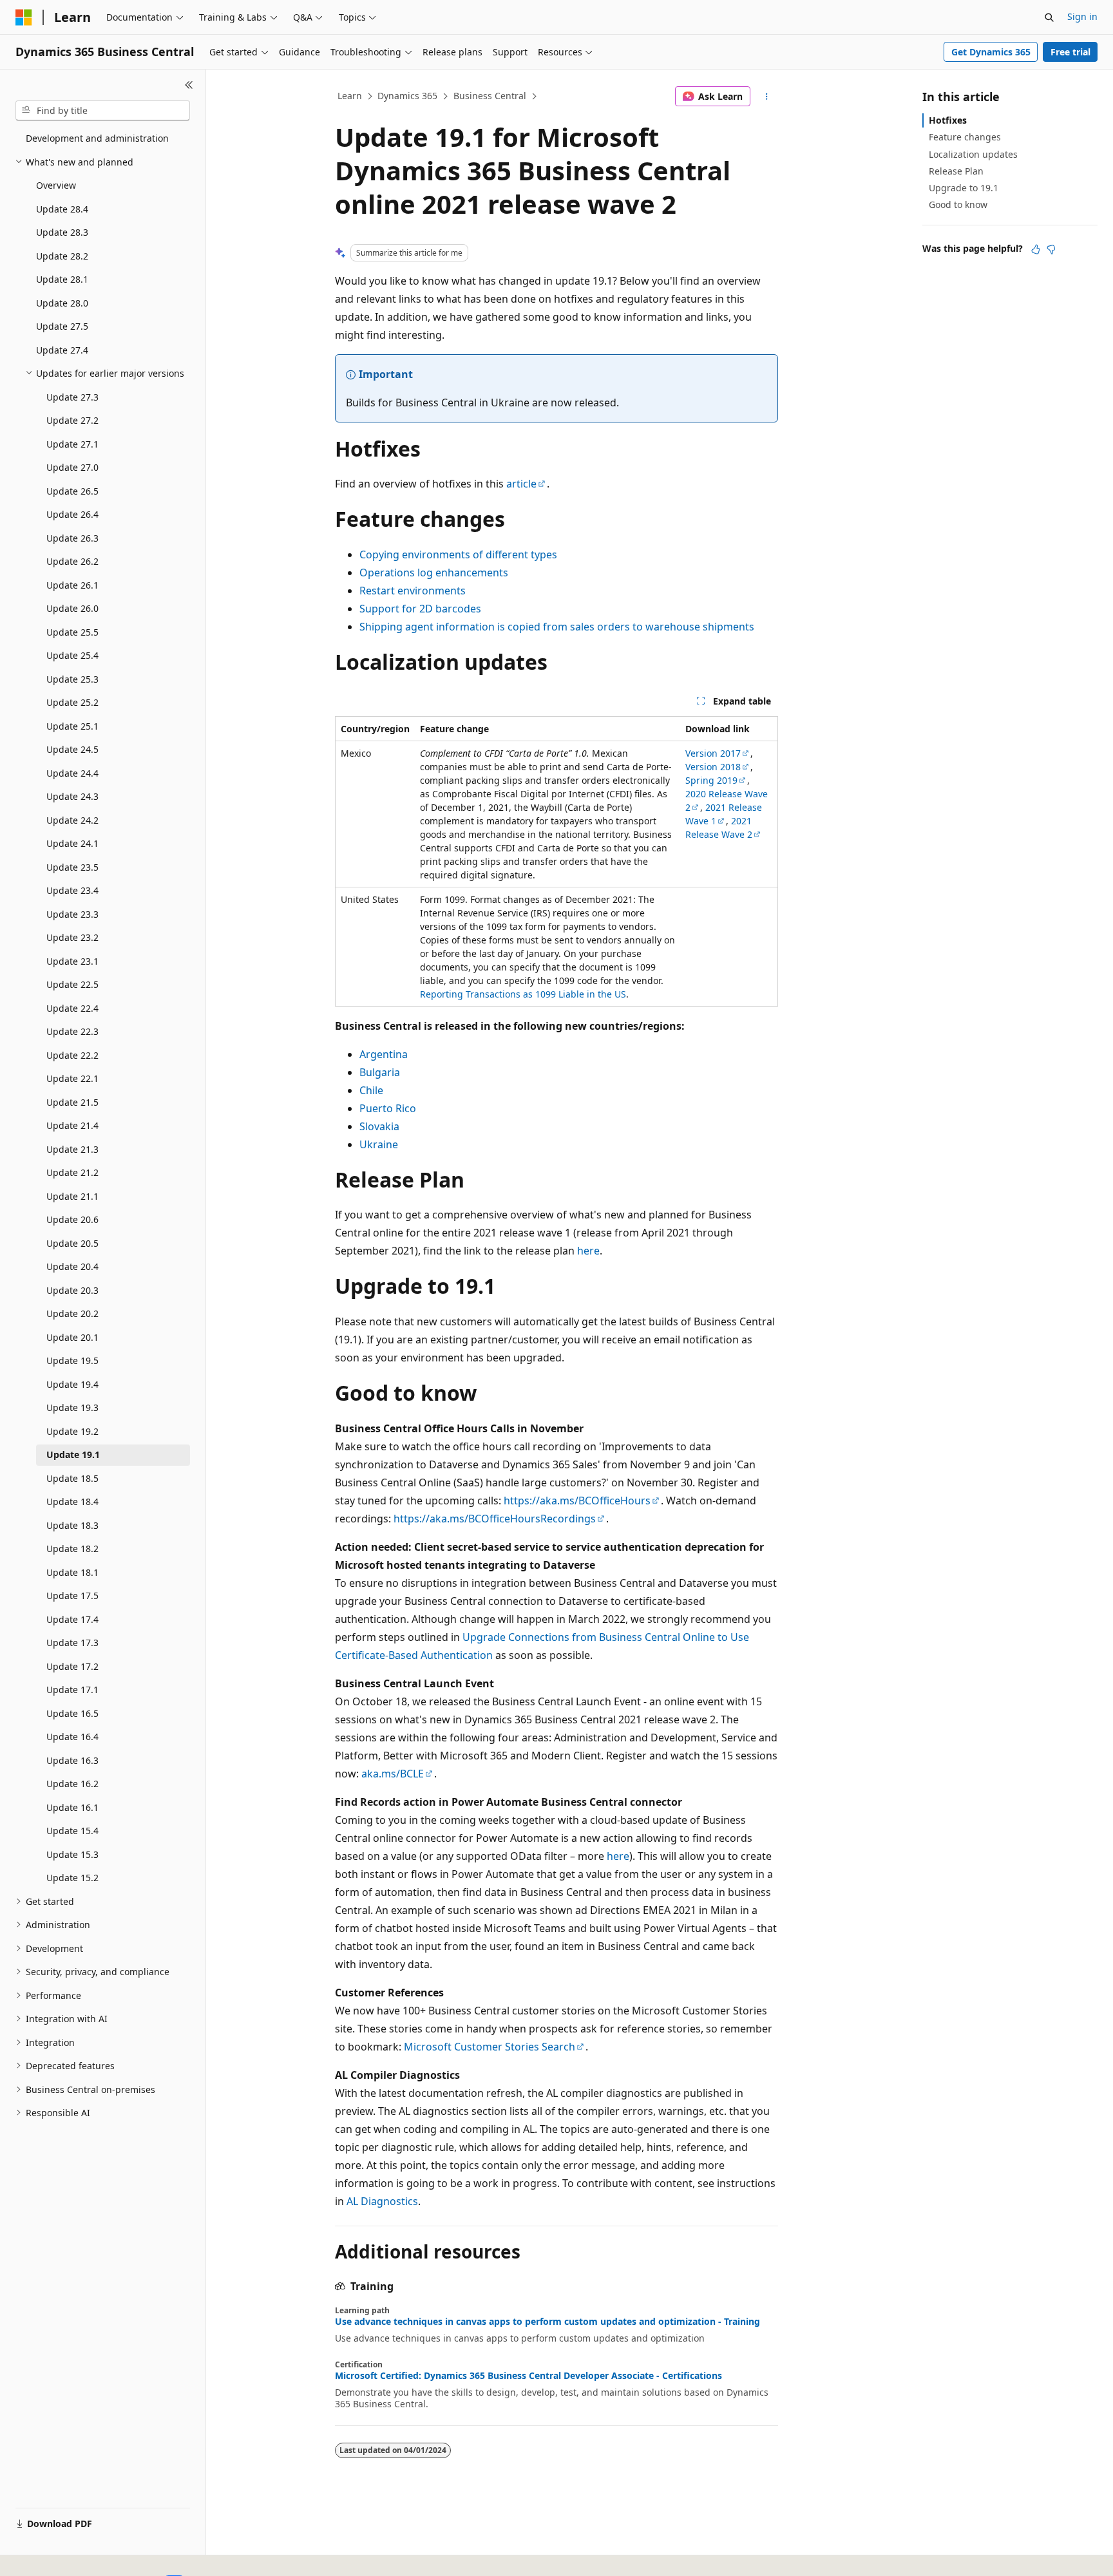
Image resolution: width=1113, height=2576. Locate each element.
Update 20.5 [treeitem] (72, 1243)
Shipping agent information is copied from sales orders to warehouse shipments (557, 627)
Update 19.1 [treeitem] (73, 1454)
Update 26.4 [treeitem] (72, 514)
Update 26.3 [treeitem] (72, 538)
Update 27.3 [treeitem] (72, 397)
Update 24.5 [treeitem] (72, 749)
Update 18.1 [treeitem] (72, 1572)
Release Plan (956, 171)
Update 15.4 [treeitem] (72, 1831)
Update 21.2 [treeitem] (72, 1172)
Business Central (490, 96)
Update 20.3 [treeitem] (72, 1290)
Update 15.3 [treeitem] (72, 1854)
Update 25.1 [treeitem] (72, 726)
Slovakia (379, 1126)
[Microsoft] (24, 17)
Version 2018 (713, 767)
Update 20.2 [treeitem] (72, 1313)
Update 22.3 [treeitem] (72, 1031)
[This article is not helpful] (1051, 249)
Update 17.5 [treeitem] (72, 1596)
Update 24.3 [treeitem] (72, 796)
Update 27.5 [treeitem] (62, 326)
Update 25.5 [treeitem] (72, 632)
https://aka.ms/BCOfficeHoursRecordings (495, 1519)
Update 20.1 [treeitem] (72, 1337)
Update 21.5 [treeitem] (72, 1102)
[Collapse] (189, 85)
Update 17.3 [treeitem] (72, 1643)
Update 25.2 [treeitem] (72, 702)
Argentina (384, 1054)
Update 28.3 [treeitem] (62, 232)
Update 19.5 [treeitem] (72, 1360)
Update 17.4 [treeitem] (72, 1619)
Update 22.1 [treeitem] (72, 1078)
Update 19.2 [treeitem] (72, 1431)
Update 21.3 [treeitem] (72, 1149)
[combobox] (103, 111)
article (521, 484)
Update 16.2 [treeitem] (72, 1784)
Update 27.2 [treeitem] (72, 420)
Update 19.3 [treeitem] (72, 1407)
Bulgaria (380, 1072)
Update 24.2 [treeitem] (72, 820)
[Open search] (1049, 17)
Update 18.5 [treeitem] (72, 1478)
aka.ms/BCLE (393, 1774)
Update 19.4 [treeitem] (72, 1384)
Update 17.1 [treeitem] (72, 1690)
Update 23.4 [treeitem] (72, 890)
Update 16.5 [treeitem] (72, 1713)
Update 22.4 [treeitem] (72, 1008)
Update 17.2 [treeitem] (72, 1666)
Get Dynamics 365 (991, 52)
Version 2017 (713, 753)
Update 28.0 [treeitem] (62, 303)
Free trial (1070, 52)
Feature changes (965, 137)
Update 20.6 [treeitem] (72, 1219)
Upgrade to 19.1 (964, 188)
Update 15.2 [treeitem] (72, 1878)
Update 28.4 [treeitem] (62, 209)
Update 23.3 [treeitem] (72, 914)
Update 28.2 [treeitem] (62, 256)
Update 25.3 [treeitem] (72, 679)
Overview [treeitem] (56, 185)
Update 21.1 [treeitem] (72, 1196)
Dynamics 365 (407, 96)
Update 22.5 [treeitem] (72, 984)
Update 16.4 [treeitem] (72, 1737)
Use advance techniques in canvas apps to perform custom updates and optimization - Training (547, 2322)
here (588, 1251)
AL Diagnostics (382, 2201)
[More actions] (767, 97)
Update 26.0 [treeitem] (72, 608)
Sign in (1082, 16)
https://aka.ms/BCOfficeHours (577, 1501)
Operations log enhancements (434, 573)
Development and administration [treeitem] (97, 138)
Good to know (958, 204)
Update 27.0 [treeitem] (72, 467)
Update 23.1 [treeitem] (72, 961)
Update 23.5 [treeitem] (72, 867)
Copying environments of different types (458, 554)
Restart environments (413, 591)
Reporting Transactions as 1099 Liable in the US (523, 994)
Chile (371, 1090)
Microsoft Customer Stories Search (490, 2047)
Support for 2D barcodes (420, 609)
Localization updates (973, 154)
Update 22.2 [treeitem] (72, 1055)
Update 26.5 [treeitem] (72, 491)
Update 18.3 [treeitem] (72, 1525)
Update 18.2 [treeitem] (72, 1548)
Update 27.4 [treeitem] (62, 350)
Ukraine (379, 1144)
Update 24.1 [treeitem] (72, 843)
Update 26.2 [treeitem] (72, 561)
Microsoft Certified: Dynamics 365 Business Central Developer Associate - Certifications (528, 2376)
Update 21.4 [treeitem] (72, 1125)
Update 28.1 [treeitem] (62, 279)
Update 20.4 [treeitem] (72, 1266)
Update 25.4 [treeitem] (72, 655)
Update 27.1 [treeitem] (72, 444)
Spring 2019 (711, 780)
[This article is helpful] (1036, 249)
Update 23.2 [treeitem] (72, 937)
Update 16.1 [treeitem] (72, 1807)
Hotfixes (948, 120)
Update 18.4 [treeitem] (72, 1501)
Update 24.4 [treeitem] (72, 773)
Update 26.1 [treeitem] (72, 585)
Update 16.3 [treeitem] (72, 1760)
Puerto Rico (388, 1108)
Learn (350, 96)
